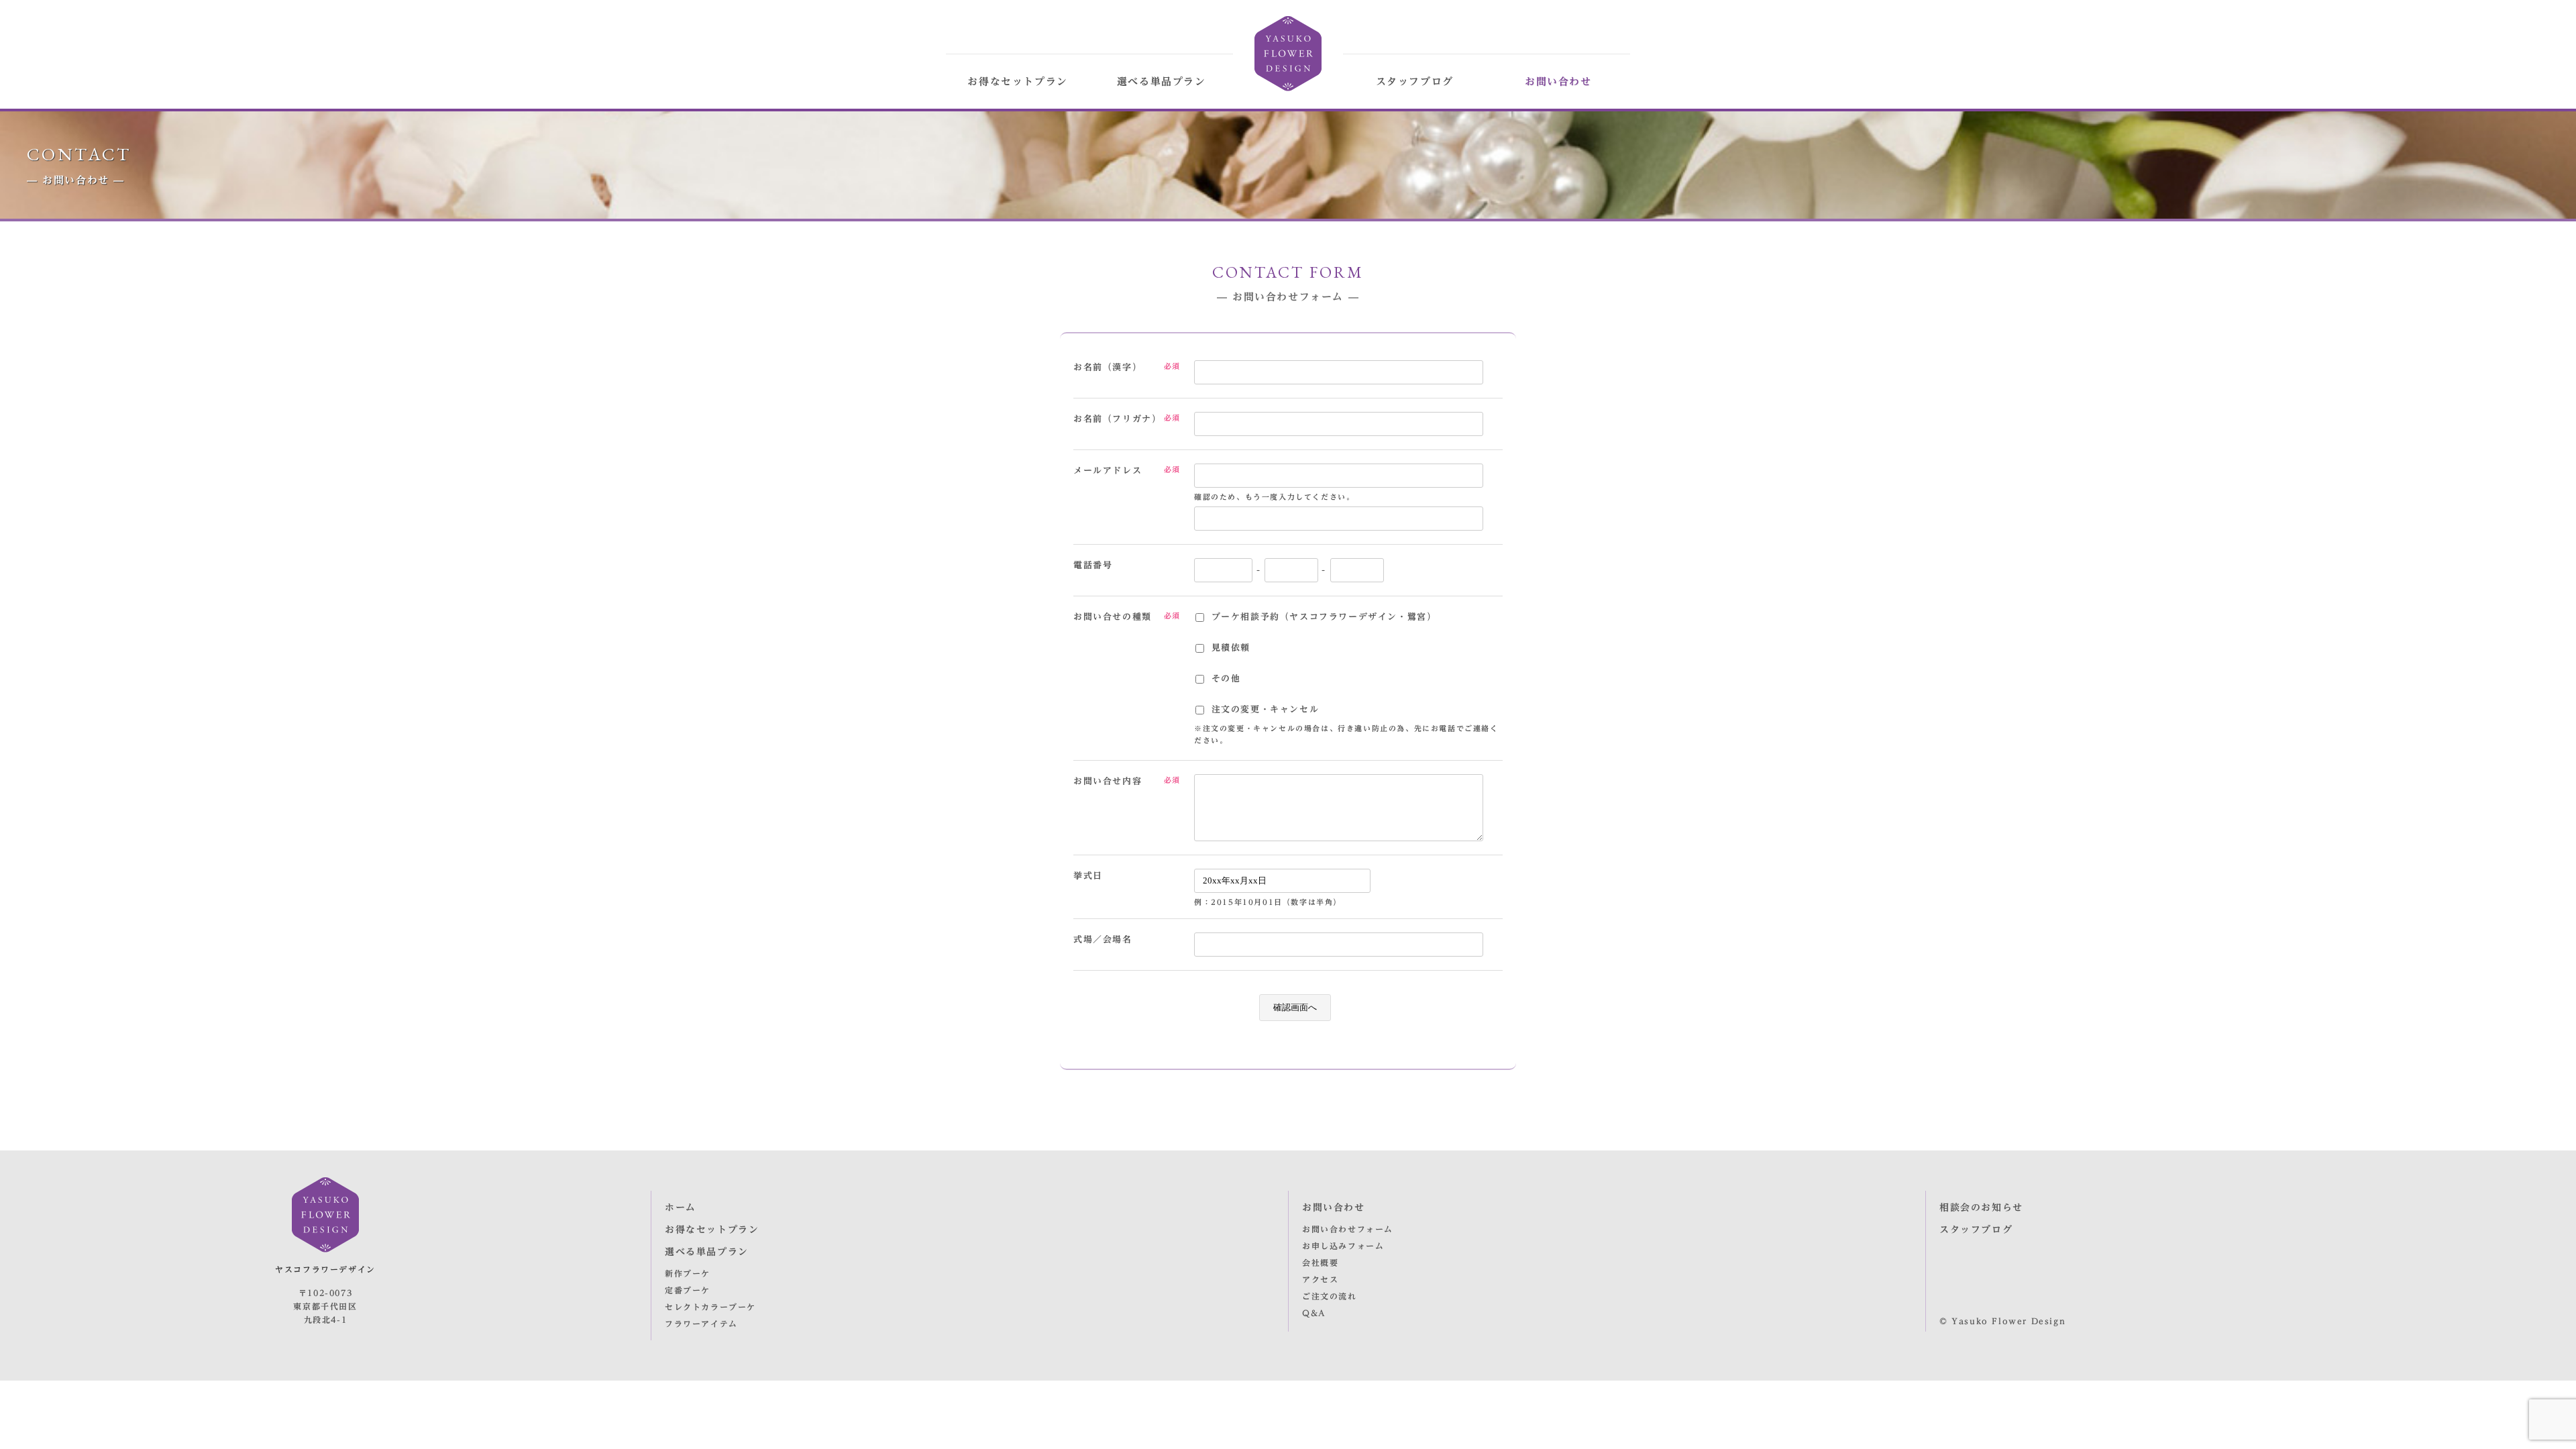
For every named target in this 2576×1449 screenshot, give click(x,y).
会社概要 (1320, 1263)
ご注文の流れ (1330, 1296)
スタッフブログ (1415, 82)
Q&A (1314, 1313)
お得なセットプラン (1017, 82)
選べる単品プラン (1162, 82)
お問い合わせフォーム (1348, 1229)
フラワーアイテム (701, 1324)
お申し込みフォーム (1343, 1246)
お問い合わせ (1558, 82)
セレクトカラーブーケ (710, 1307)
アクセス (1320, 1279)
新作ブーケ (688, 1273)
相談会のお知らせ (1981, 1207)
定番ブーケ (688, 1290)
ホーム (681, 1207)
